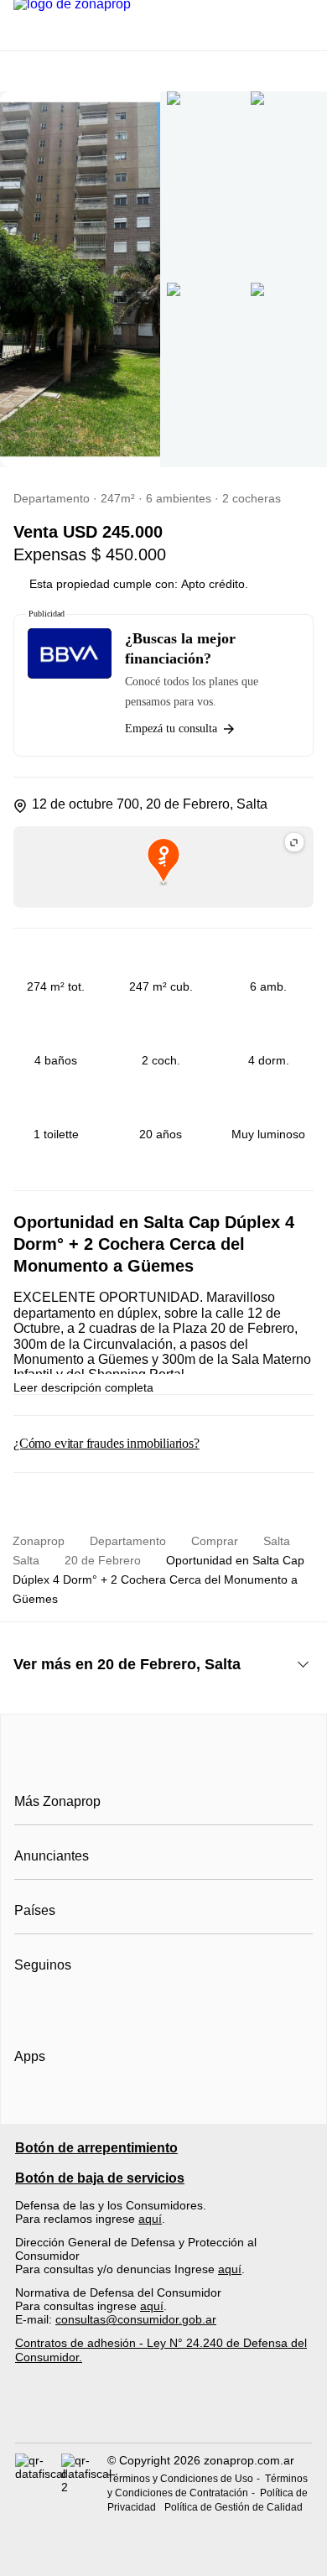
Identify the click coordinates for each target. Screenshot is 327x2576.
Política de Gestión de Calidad (234, 2507)
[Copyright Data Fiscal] (84, 2483)
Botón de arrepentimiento (96, 2148)
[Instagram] (56, 2006)
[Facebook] (28, 2006)
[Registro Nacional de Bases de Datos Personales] (38, 2483)
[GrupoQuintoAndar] (163, 2413)
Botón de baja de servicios (100, 2178)
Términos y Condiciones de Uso (180, 2479)
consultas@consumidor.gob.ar (136, 2319)
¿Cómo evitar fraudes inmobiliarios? (106, 1443)
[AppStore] (68, 2105)
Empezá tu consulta (171, 729)
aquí (150, 2219)
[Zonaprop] (164, 1764)
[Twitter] (111, 2006)
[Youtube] (83, 2006)
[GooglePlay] (182, 2105)
